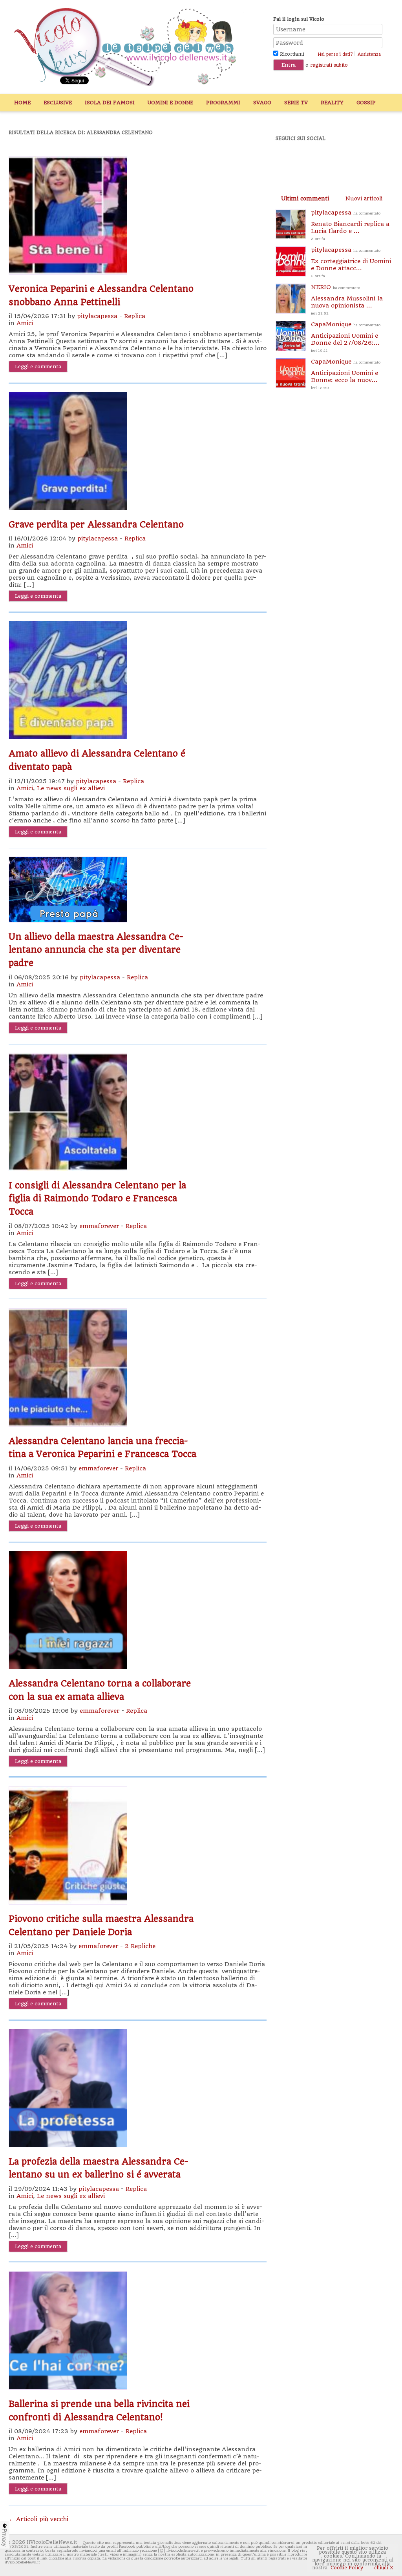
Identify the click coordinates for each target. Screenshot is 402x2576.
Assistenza (369, 54)
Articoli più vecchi (38, 2519)
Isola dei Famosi (110, 103)
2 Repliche (140, 1946)
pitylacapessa (97, 316)
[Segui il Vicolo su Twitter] (315, 160)
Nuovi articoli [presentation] (364, 198)
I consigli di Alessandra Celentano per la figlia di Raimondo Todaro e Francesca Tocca (97, 1198)
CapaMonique (346, 337)
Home (22, 103)
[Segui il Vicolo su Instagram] (369, 160)
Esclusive (58, 103)
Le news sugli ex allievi (71, 788)
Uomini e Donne (170, 103)
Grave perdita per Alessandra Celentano (96, 524)
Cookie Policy (347, 2568)
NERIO (347, 299)
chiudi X (383, 2568)
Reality (332, 103)
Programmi (223, 103)
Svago (262, 103)
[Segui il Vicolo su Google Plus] (342, 160)
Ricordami (291, 54)
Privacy (5, 2538)
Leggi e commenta (38, 367)
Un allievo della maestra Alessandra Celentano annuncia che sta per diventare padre (96, 950)
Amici (25, 323)
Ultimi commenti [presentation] (305, 198)
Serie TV (296, 103)
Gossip (366, 103)
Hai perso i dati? (335, 54)
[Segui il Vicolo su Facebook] (288, 160)
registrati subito (329, 65)
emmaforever (99, 1226)
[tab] (305, 198)
